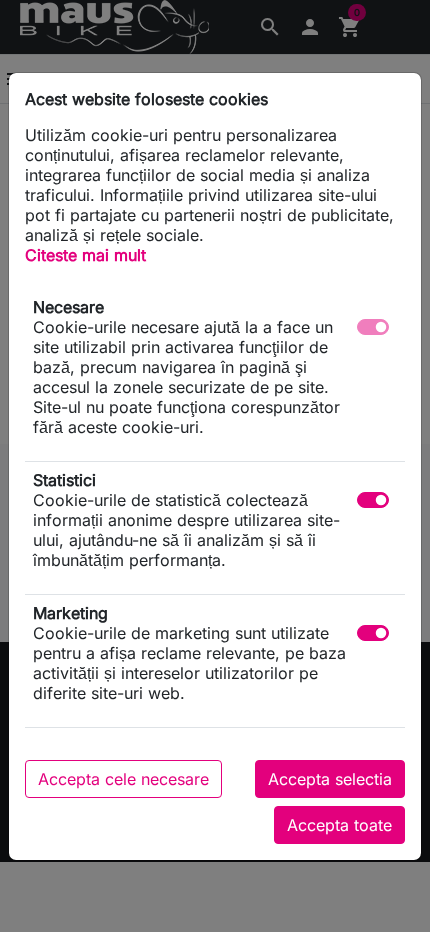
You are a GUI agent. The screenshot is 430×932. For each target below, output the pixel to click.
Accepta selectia (330, 779)
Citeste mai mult (85, 255)
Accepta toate (339, 825)
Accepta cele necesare (123, 779)
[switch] (373, 500)
